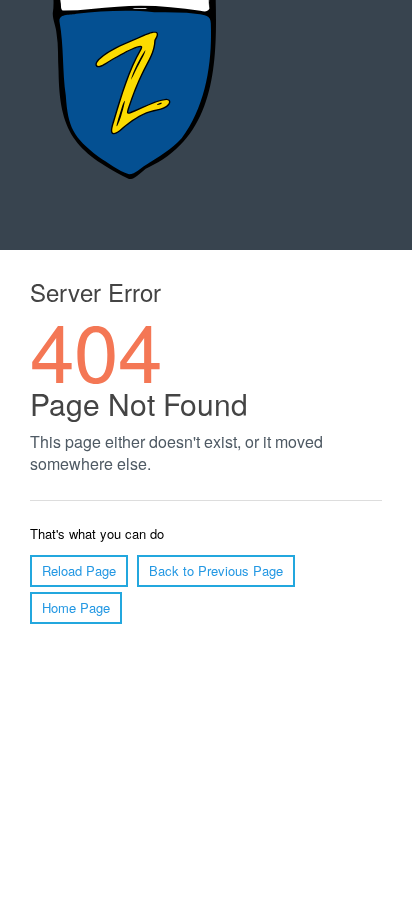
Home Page (76, 607)
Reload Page (79, 570)
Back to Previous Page (216, 570)
